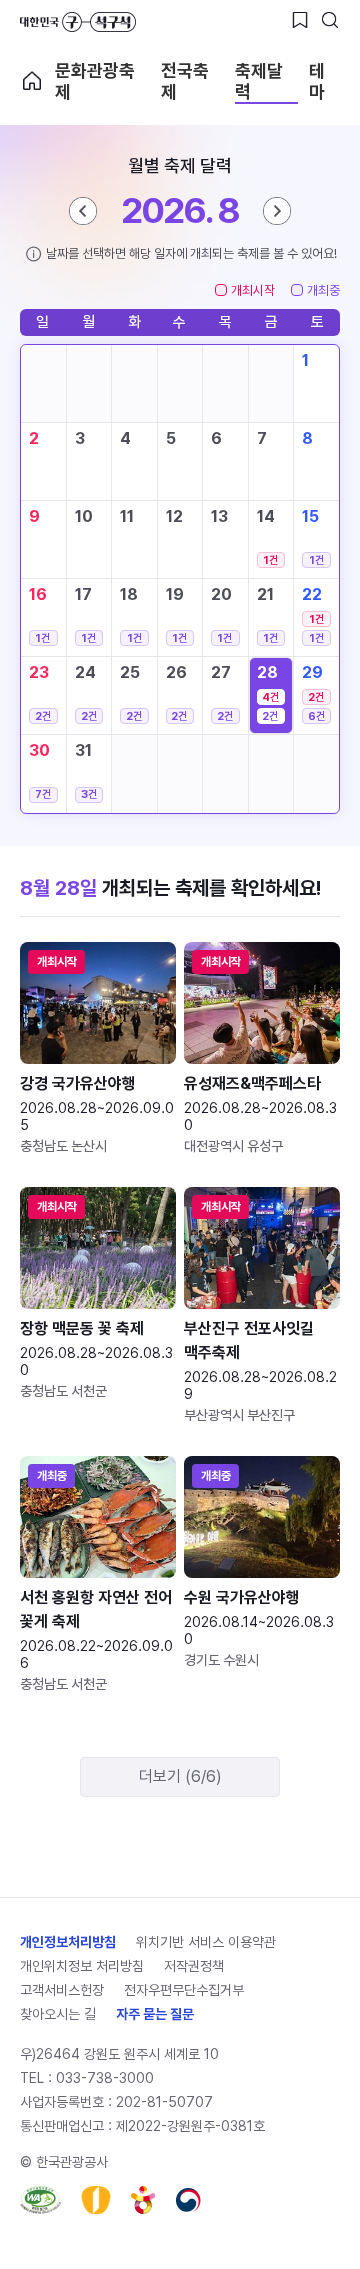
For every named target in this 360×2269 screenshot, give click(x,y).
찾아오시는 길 (58, 2014)
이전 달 (83, 211)
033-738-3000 (105, 2078)
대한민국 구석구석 (78, 22)
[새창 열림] (40, 2200)
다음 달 (277, 211)
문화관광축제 (95, 81)
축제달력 (259, 81)
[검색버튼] (330, 20)
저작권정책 (194, 1966)
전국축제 (185, 81)
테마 (317, 81)
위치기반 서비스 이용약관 (206, 1942)
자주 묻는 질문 (155, 2014)
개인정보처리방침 (68, 1942)
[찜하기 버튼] (300, 20)
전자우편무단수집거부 (184, 1990)
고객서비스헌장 (62, 1990)
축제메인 (32, 81)
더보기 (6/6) (180, 1776)
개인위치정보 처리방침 (82, 1966)
